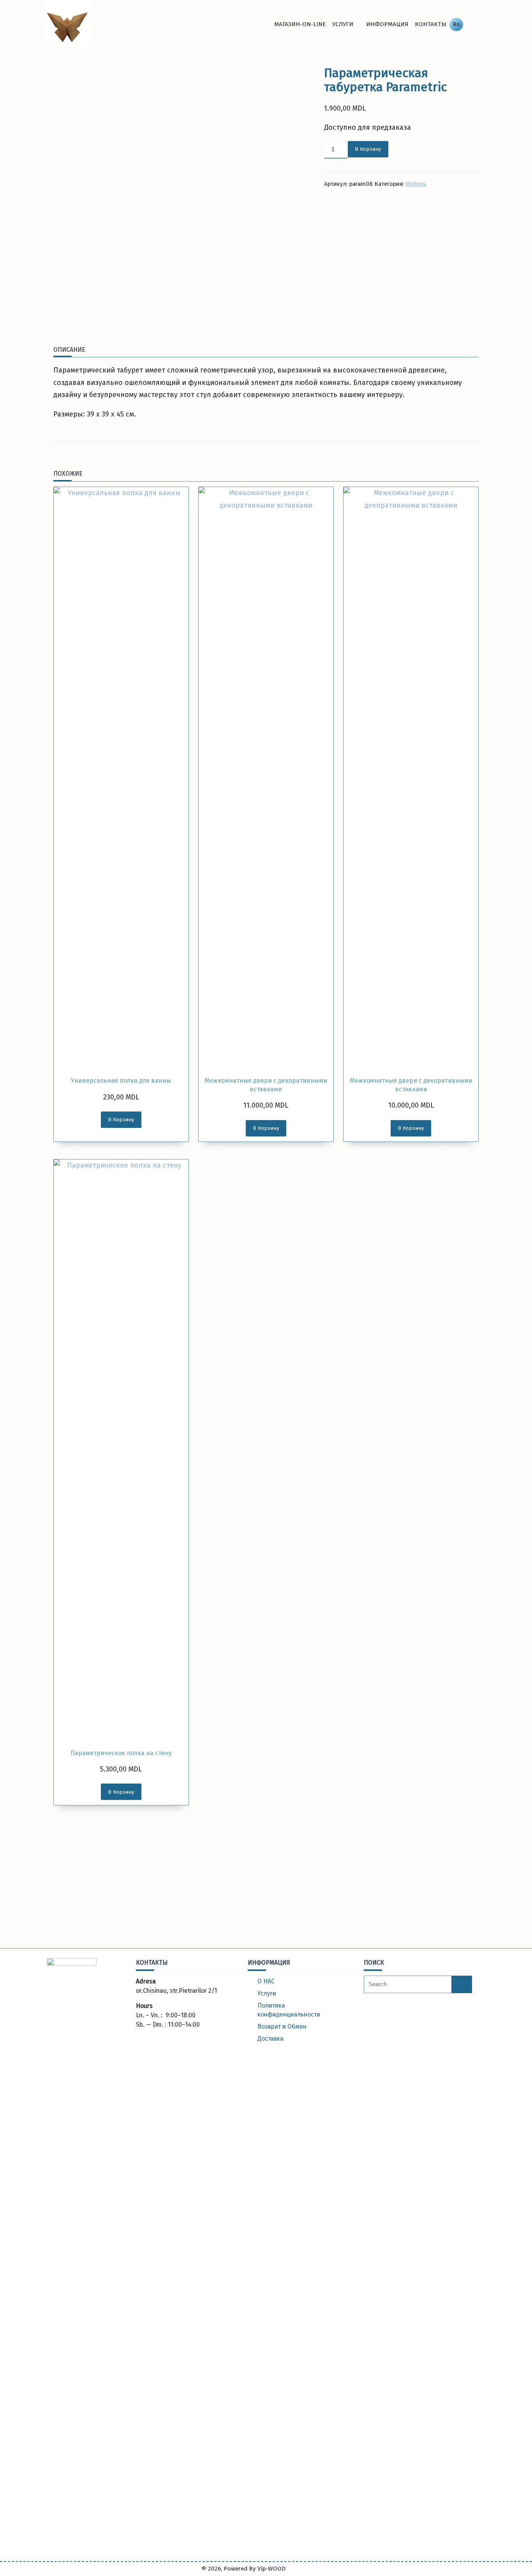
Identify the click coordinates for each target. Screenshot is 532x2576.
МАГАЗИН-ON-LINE (300, 24)
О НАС (266, 1981)
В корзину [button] (121, 1120)
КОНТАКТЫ (431, 24)
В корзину (368, 149)
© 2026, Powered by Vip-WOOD (244, 2569)
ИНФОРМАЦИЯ (387, 24)
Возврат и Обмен (282, 2026)
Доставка (270, 2039)
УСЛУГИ (343, 24)
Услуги (267, 1993)
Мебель (416, 184)
